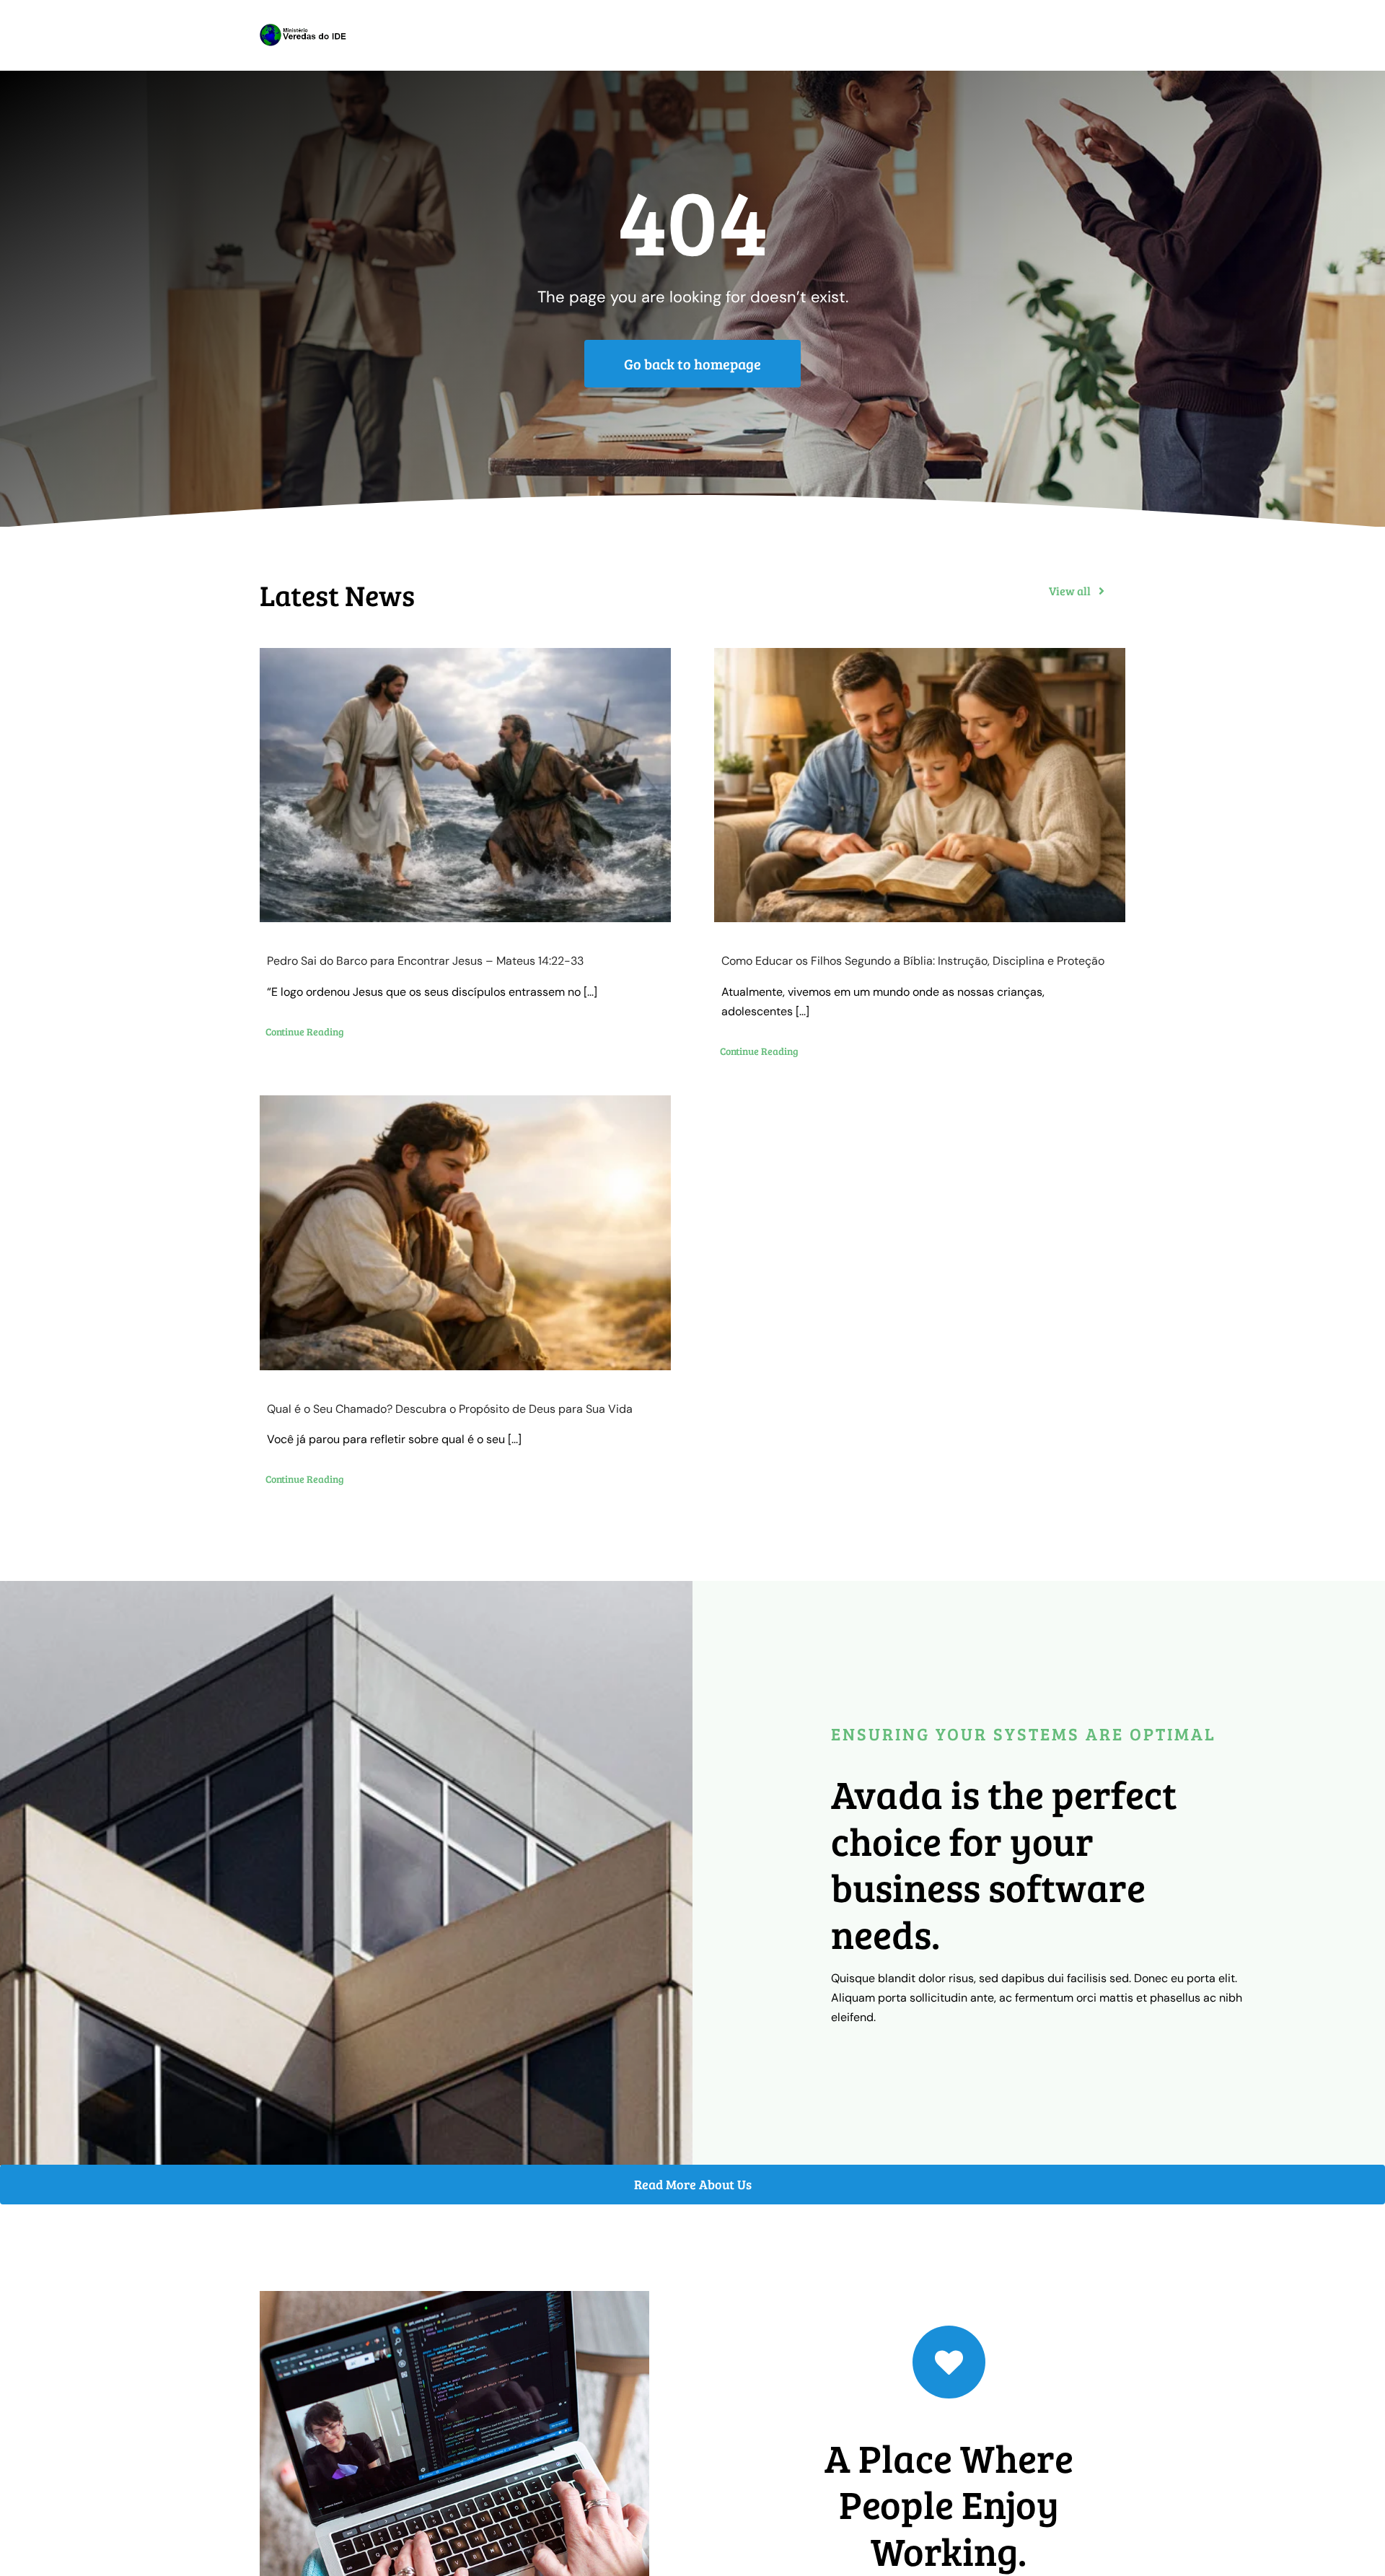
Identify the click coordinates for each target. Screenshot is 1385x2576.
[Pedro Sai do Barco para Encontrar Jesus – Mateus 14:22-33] (465, 785)
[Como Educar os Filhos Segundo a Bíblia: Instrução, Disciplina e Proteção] (920, 785)
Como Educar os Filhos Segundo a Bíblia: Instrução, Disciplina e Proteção (913, 961)
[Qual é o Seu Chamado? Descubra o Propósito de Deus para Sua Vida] (465, 1233)
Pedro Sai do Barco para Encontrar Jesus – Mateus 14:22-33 (425, 961)
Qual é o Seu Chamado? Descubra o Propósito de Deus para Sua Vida (450, 1409)
